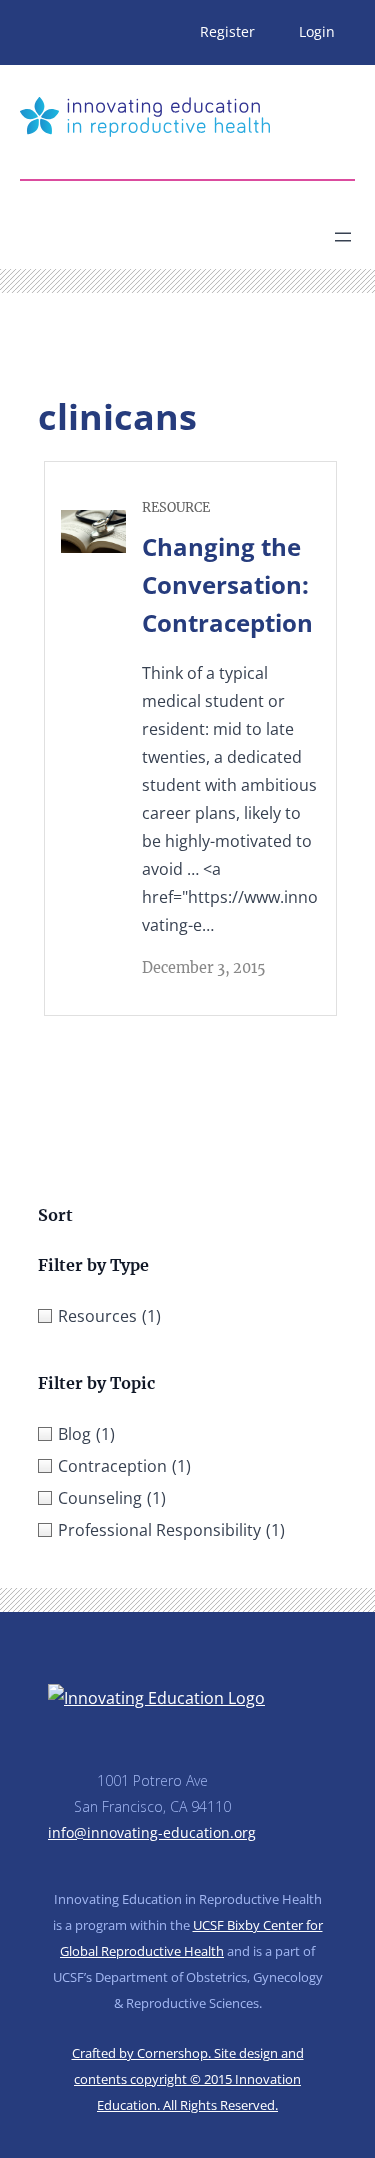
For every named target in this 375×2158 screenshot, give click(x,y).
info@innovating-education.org (152, 1832)
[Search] (196, 229)
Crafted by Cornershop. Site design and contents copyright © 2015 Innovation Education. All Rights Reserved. (188, 2079)
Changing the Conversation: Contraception (227, 585)
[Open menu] (343, 237)
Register (227, 31)
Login (317, 31)
